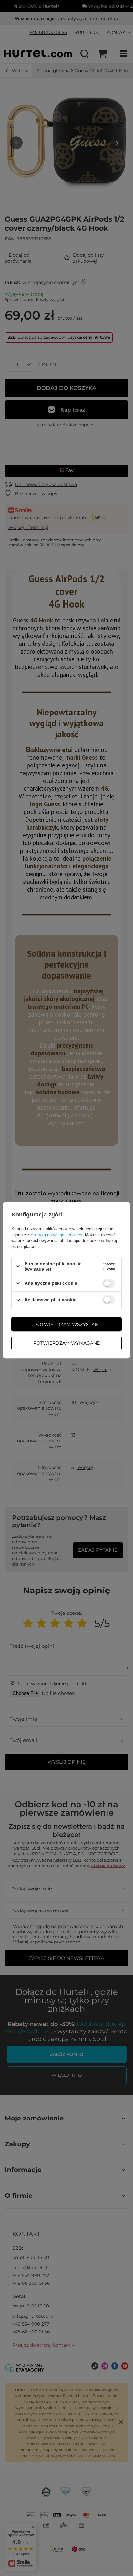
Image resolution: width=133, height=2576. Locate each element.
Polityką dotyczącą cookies (56, 1235)
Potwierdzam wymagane (66, 1343)
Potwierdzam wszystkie (66, 1324)
